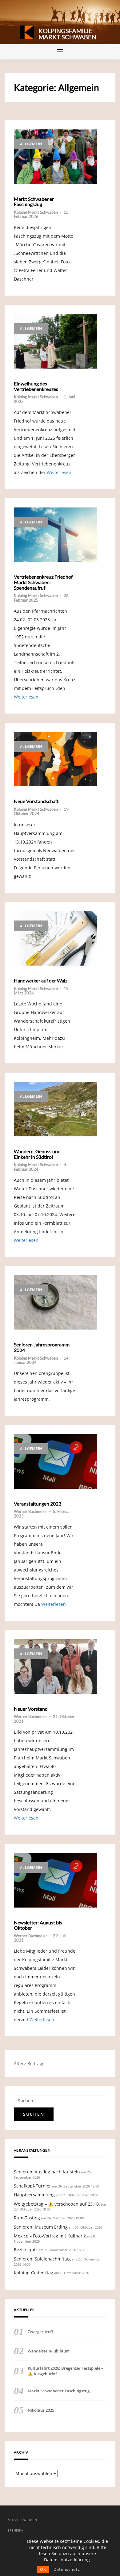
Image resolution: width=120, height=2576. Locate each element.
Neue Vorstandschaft (36, 801)
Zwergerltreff (40, 2332)
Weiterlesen (59, 472)
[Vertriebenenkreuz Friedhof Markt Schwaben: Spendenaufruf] (55, 535)
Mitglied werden (22, 2520)
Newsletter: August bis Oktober (38, 1925)
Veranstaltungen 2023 (38, 1504)
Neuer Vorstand (31, 1709)
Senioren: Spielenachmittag (42, 2259)
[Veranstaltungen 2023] (55, 1461)
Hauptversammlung (34, 2195)
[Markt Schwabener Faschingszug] (55, 157)
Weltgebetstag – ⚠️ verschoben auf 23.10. (57, 2204)
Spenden (15, 2530)
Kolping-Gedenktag (34, 2273)
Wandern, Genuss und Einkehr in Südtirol (37, 1154)
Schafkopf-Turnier (32, 2186)
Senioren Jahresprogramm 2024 (42, 1347)
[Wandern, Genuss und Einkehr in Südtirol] (55, 1109)
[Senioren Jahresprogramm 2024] (55, 1303)
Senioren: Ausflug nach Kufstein (47, 2172)
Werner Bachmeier (30, 1511)
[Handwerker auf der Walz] (55, 939)
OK (43, 2569)
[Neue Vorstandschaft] (55, 759)
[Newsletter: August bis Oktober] (55, 1880)
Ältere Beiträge (29, 2063)
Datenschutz (67, 2569)
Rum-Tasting (27, 2218)
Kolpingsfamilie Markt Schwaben (67, 34)
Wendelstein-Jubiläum (49, 2351)
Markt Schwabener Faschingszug (34, 202)
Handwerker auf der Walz (41, 981)
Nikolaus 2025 (41, 2410)
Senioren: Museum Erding (41, 2227)
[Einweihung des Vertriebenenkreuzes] (55, 341)
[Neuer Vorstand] (55, 1667)
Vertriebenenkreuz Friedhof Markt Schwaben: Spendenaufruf (43, 582)
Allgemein (31, 144)
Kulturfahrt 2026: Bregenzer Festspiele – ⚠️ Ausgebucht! (66, 2371)
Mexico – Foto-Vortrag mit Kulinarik (50, 2236)
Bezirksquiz (26, 2250)
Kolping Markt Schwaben (36, 212)
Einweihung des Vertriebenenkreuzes (36, 386)
